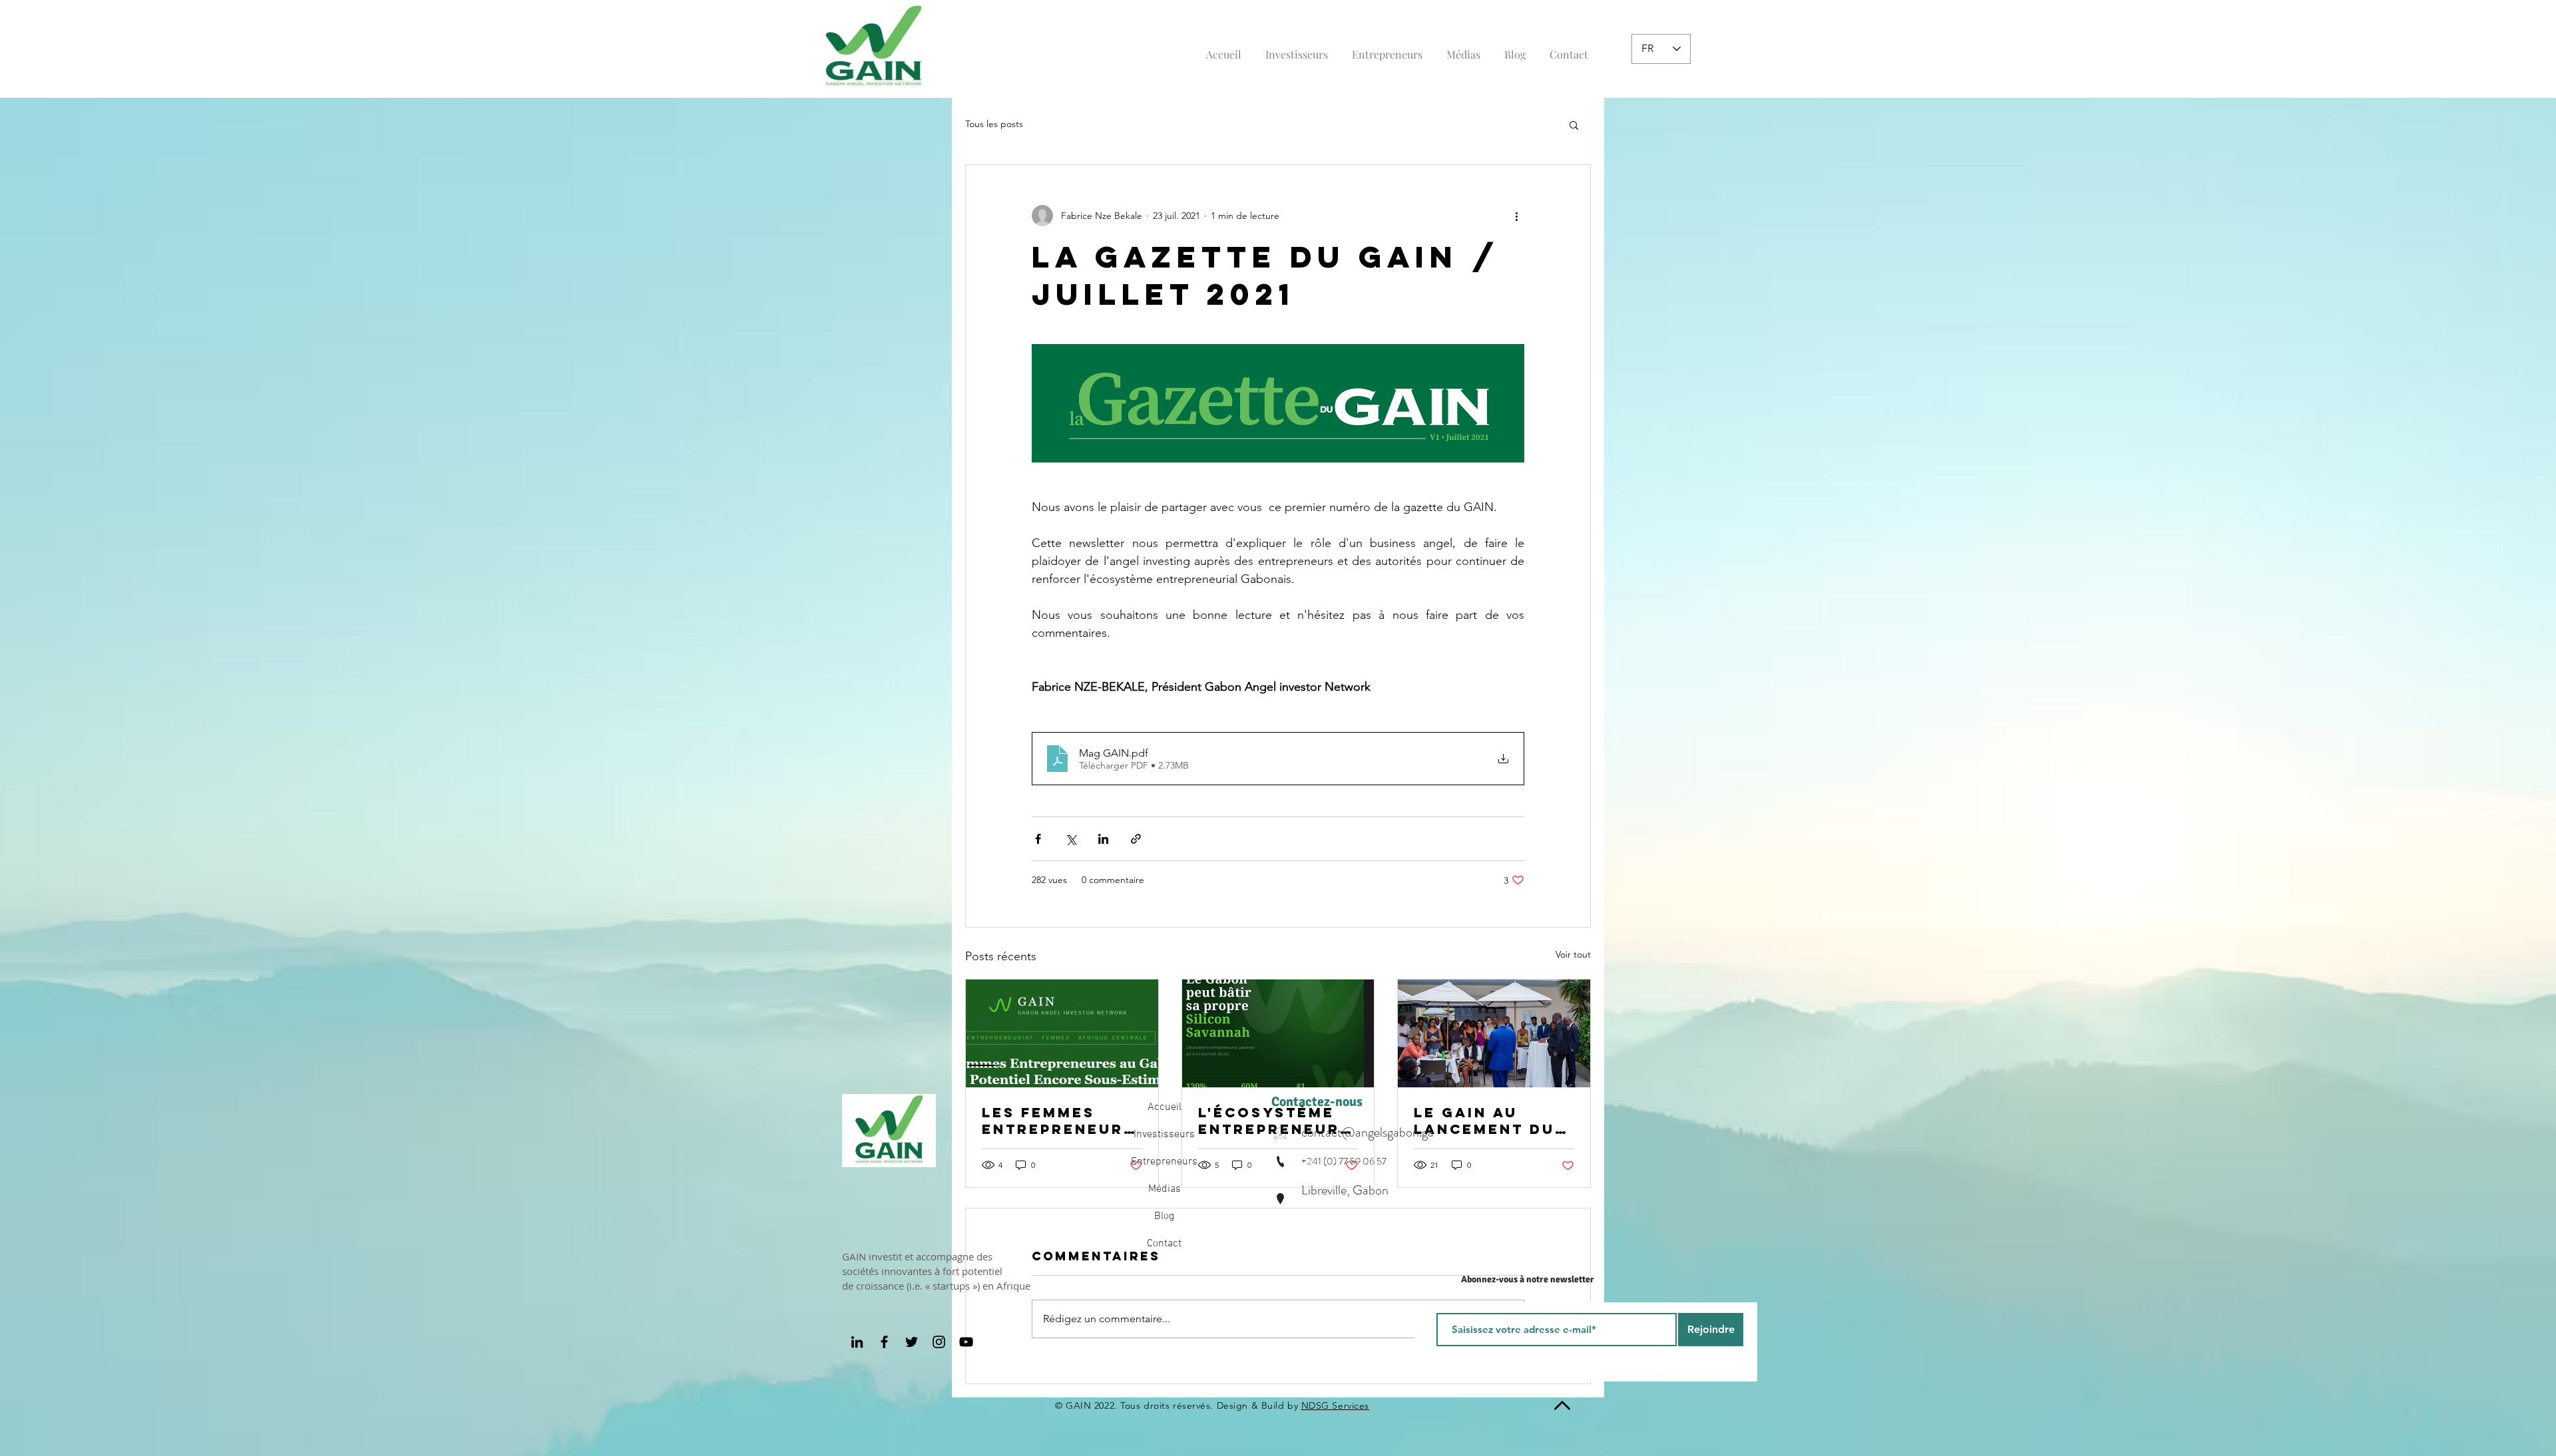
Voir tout (1573, 954)
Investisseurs (1164, 1135)
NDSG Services (1335, 1405)
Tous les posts (994, 124)
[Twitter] (912, 1342)
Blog (1164, 1216)
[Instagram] (939, 1342)
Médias (1165, 1189)
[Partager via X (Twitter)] (1071, 839)
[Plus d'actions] (1516, 216)
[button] (1574, 124)
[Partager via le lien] (1136, 839)
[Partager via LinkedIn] (1103, 839)
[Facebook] (884, 1342)
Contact (1164, 1244)
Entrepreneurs (1164, 1162)
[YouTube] (966, 1342)
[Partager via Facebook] (1038, 839)
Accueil (1165, 1107)
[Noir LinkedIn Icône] (857, 1342)
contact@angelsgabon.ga (1368, 1132)
